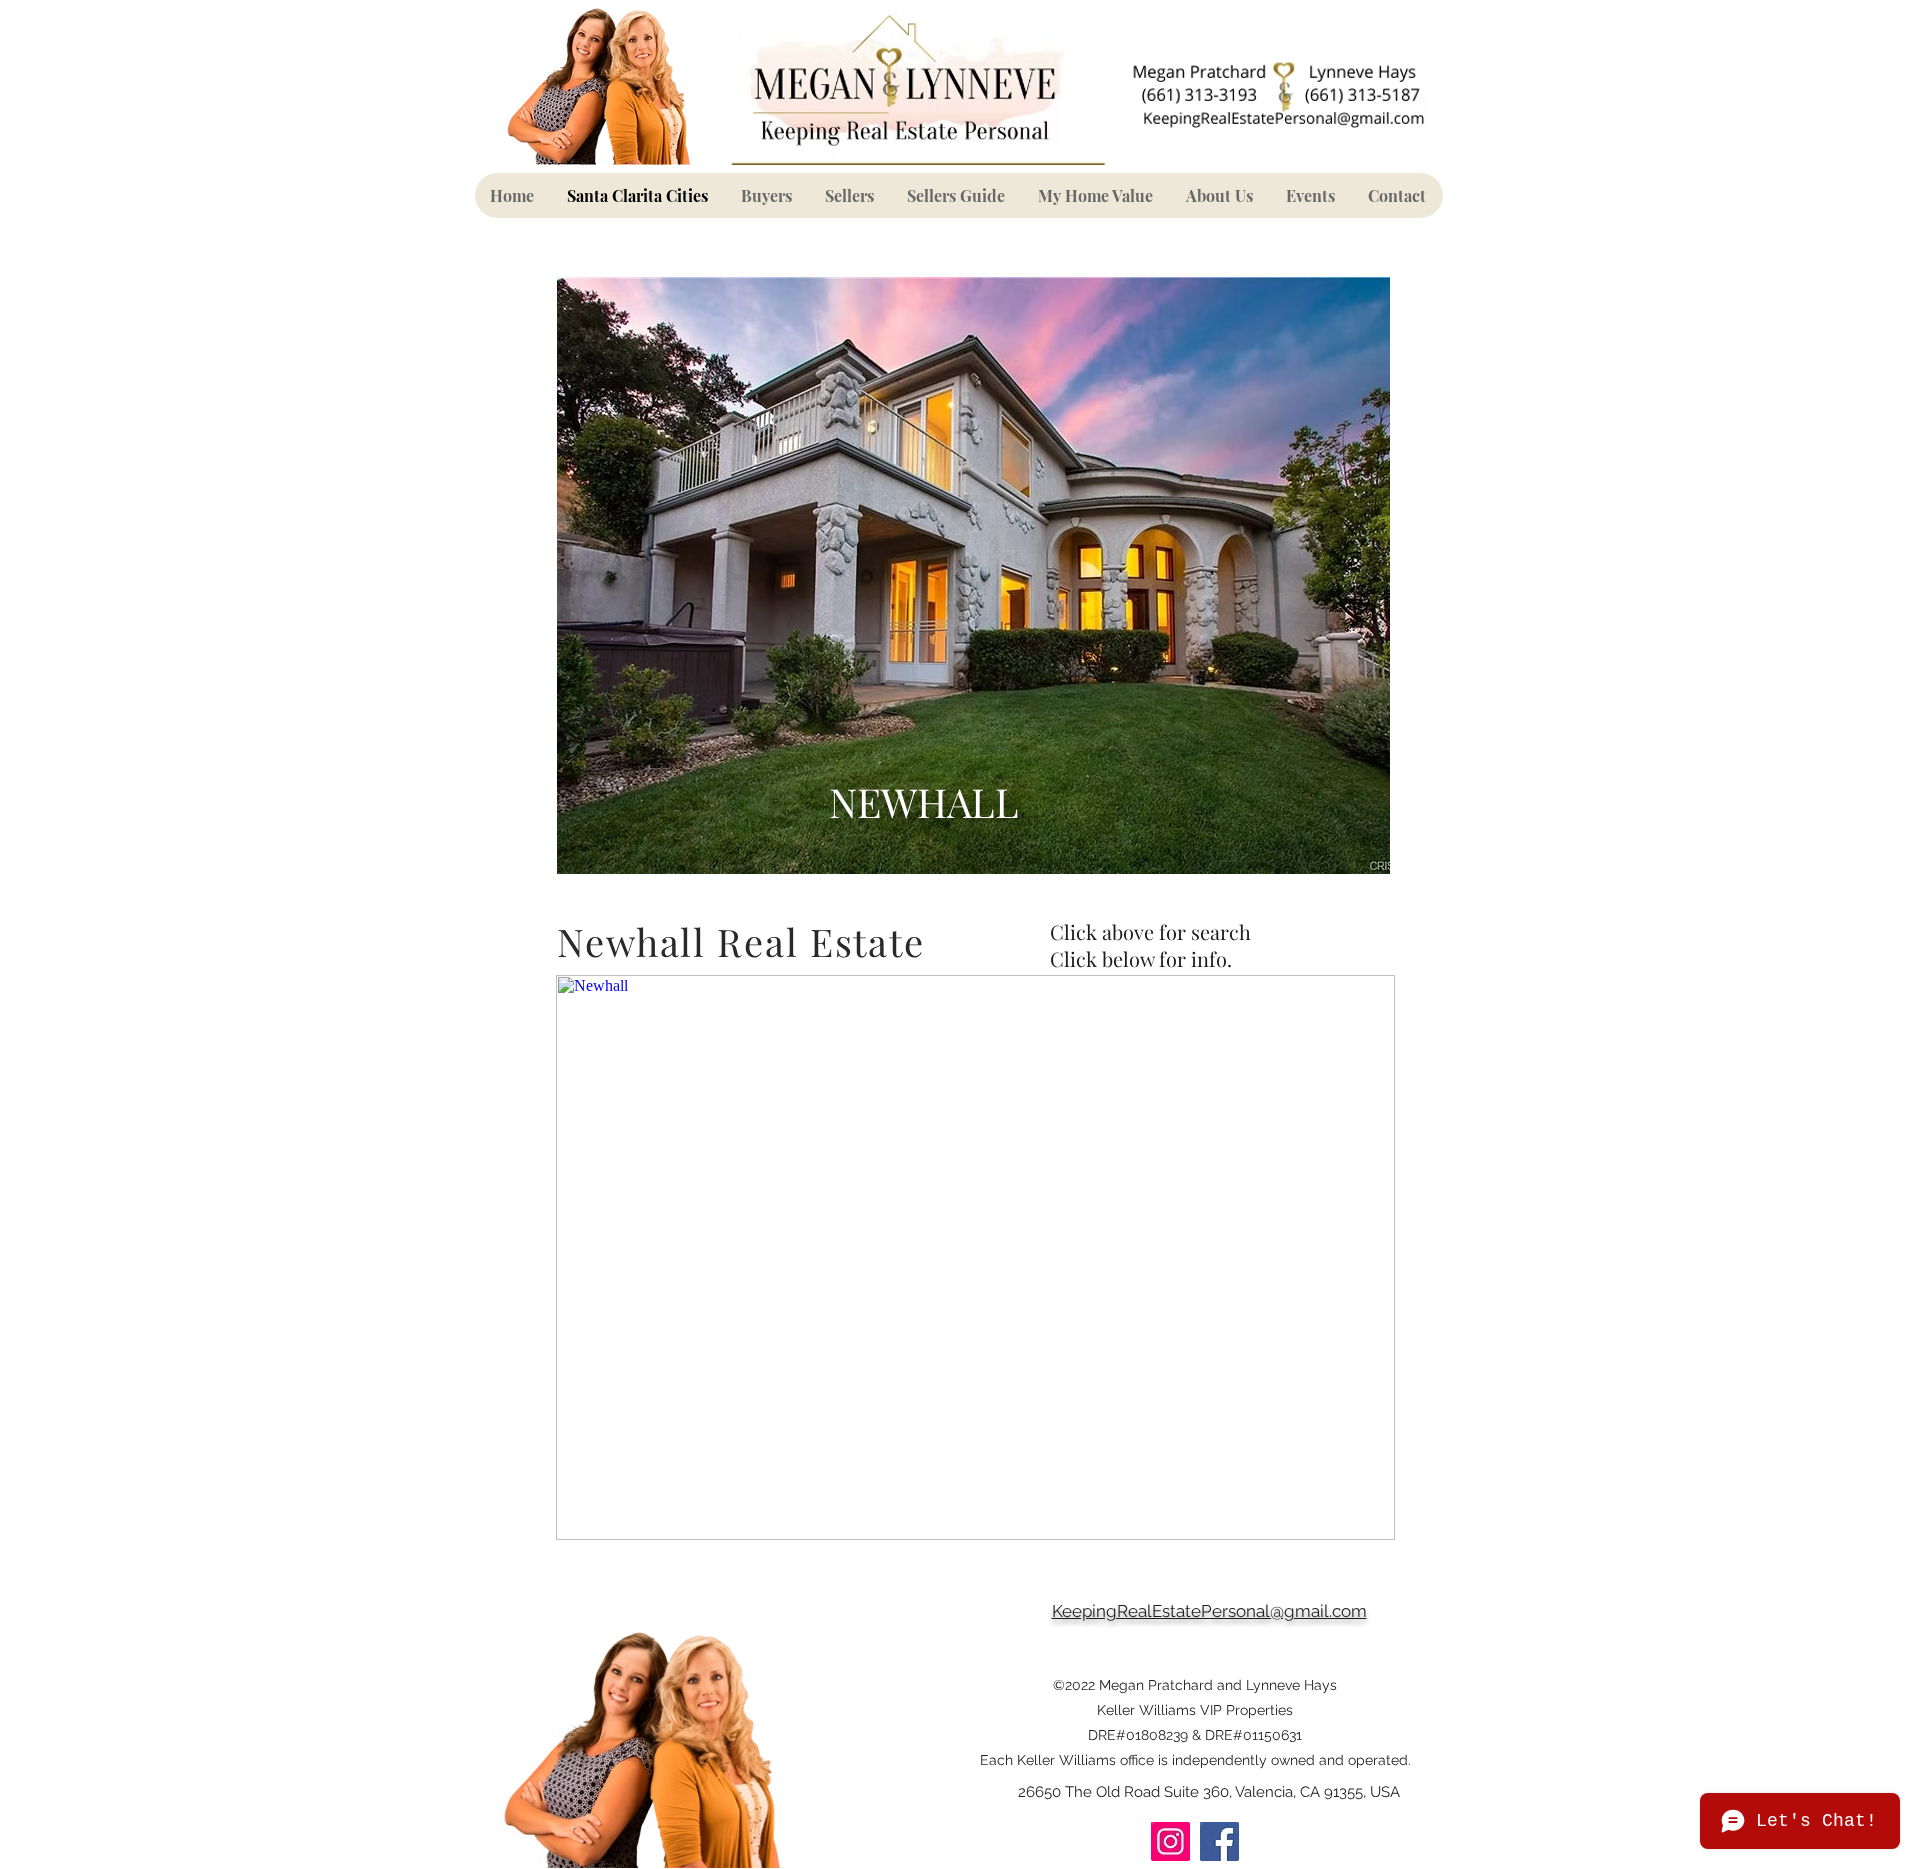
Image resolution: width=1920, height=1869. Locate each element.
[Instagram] (1170, 1841)
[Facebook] (1219, 1841)
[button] (767, 195)
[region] (973, 576)
